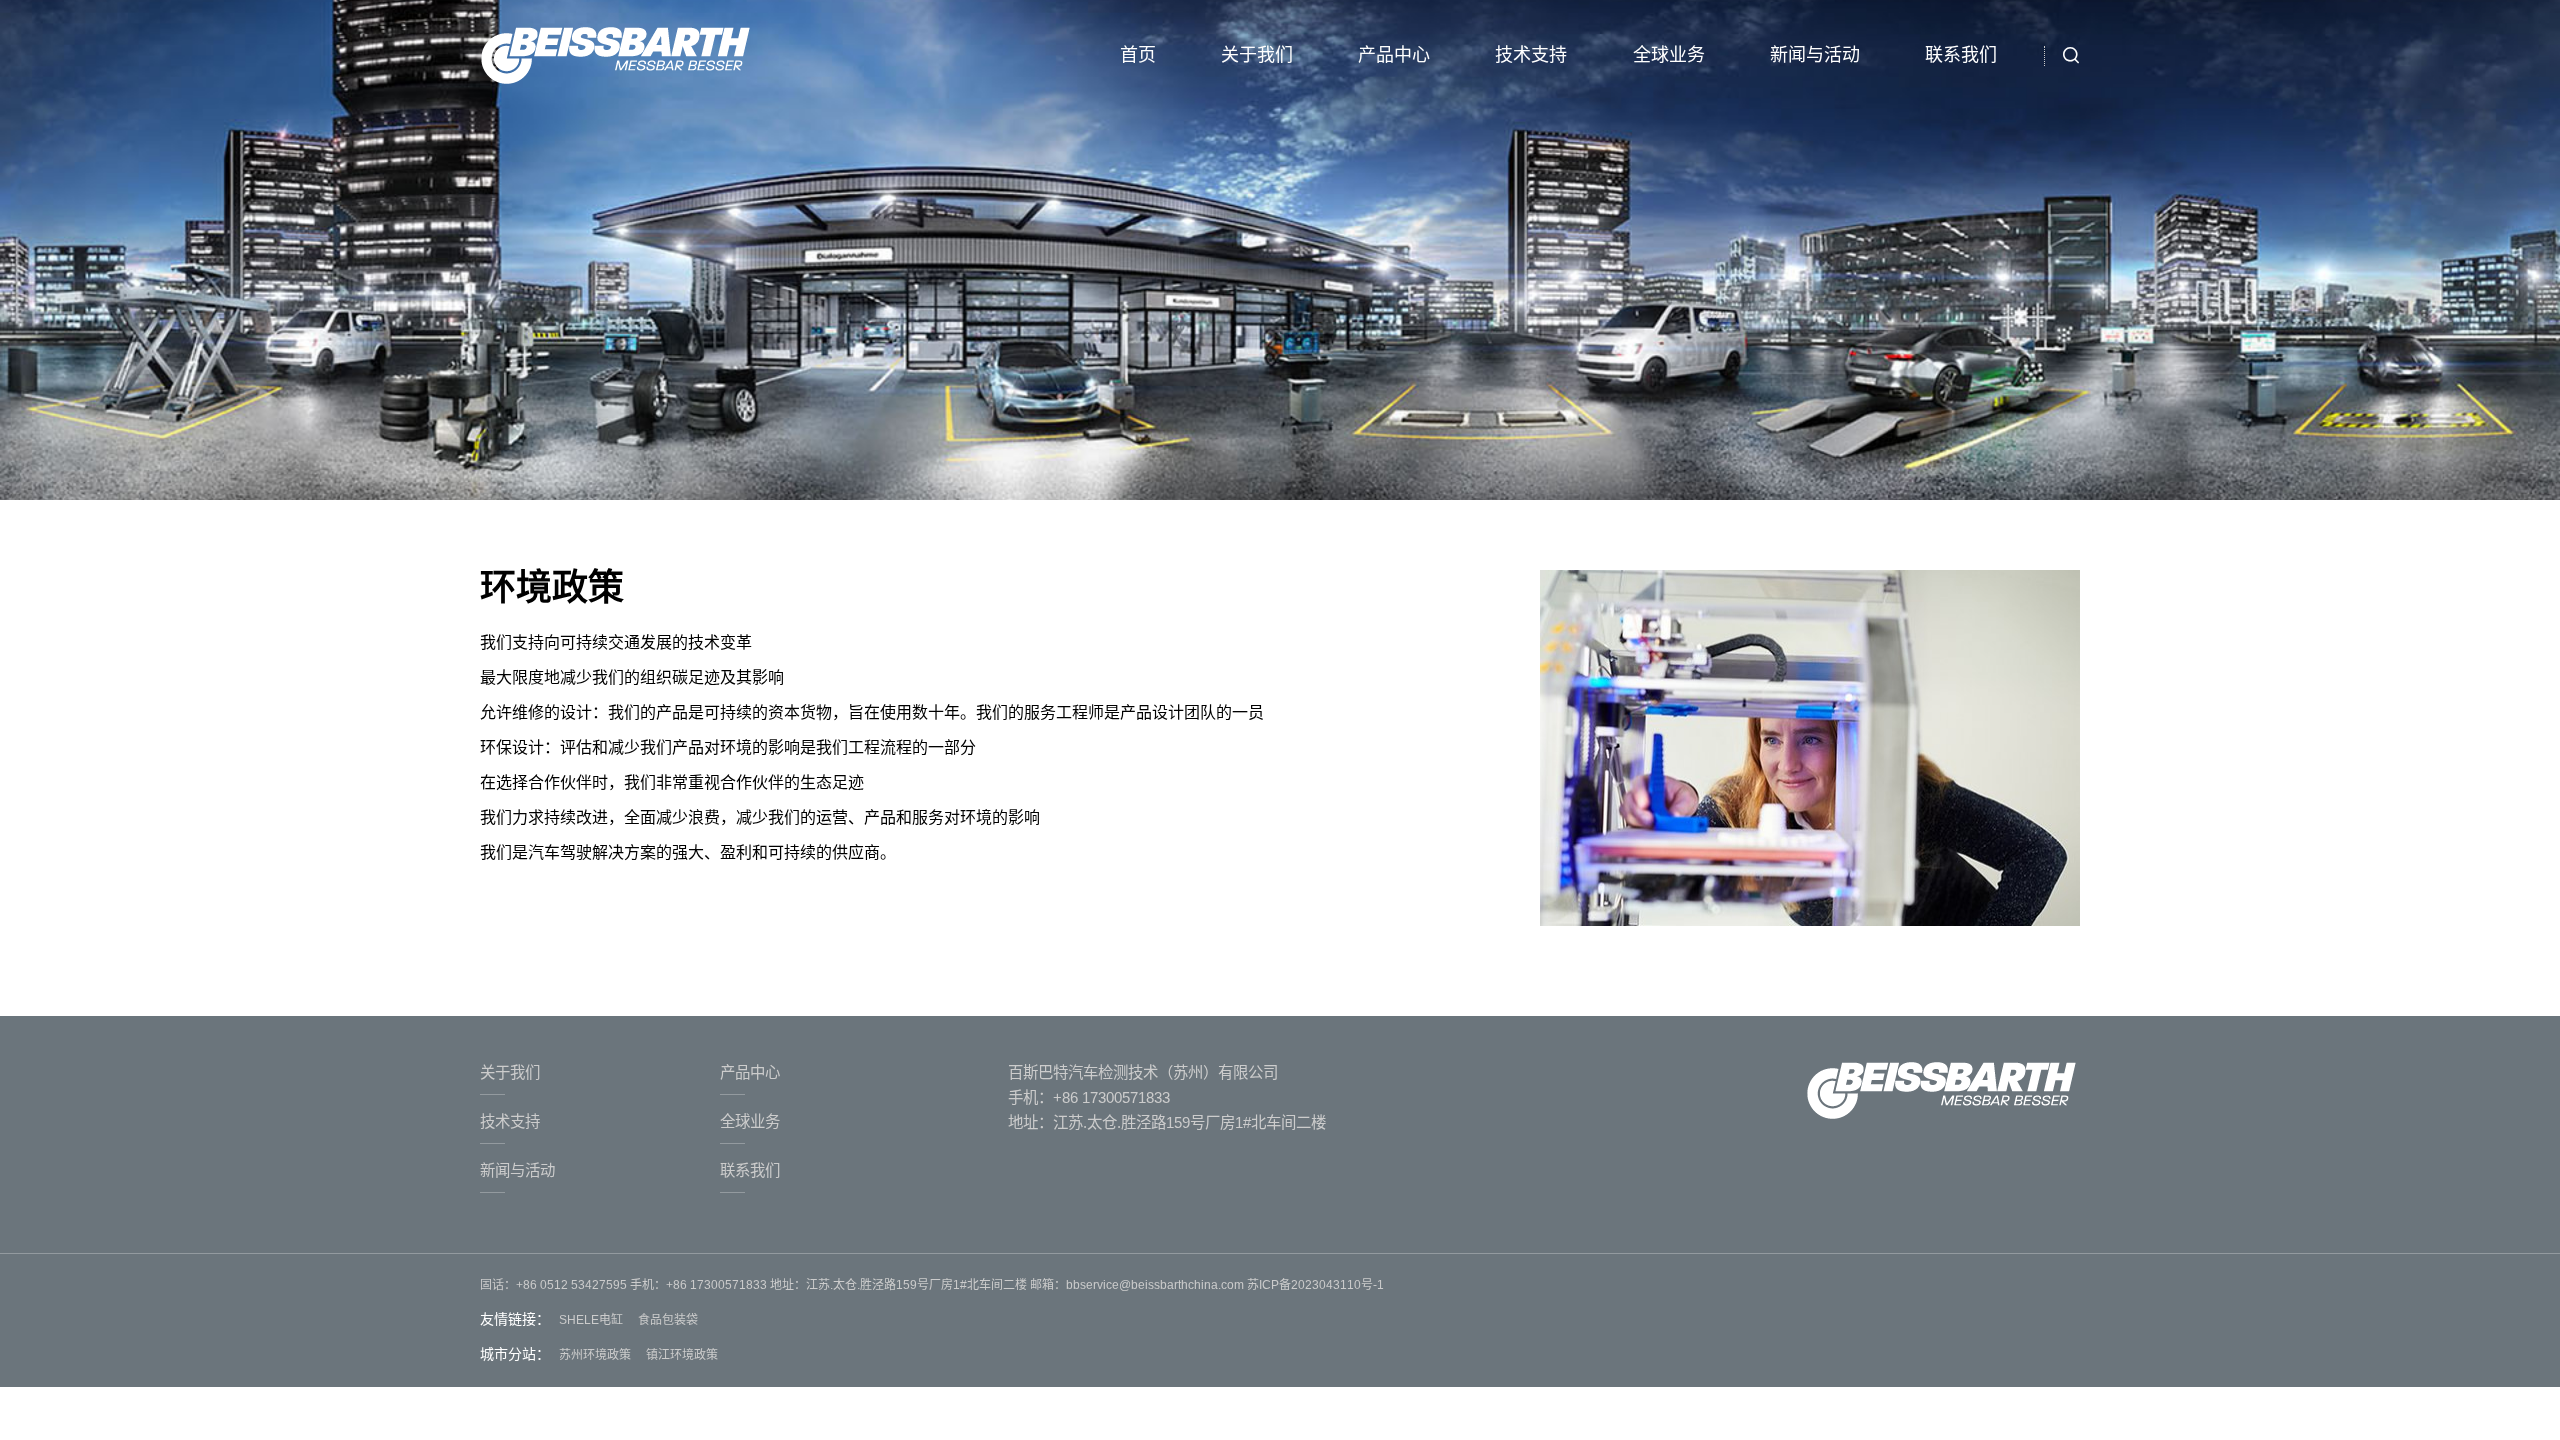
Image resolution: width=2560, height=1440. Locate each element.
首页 (1138, 55)
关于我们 (1257, 55)
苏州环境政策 (595, 1355)
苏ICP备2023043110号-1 (1314, 1285)
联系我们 (1961, 55)
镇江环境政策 (682, 1355)
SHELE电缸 (591, 1320)
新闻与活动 (1815, 55)
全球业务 (1669, 55)
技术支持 (1531, 55)
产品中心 (1394, 55)
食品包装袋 (668, 1320)
